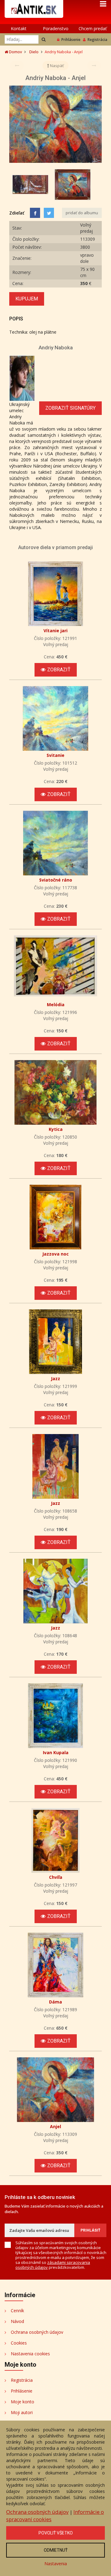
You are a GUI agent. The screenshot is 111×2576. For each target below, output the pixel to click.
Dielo (34, 52)
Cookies (19, 2343)
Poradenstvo (56, 28)
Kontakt (19, 28)
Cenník (17, 2311)
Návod (17, 2321)
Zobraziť (59, 670)
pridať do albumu (82, 213)
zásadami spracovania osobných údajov (53, 2265)
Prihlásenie (71, 40)
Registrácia (97, 40)
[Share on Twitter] (49, 213)
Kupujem (27, 299)
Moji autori (22, 2412)
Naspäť (56, 66)
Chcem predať (93, 28)
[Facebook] (35, 213)
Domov (15, 52)
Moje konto (23, 2402)
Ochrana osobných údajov (37, 2332)
